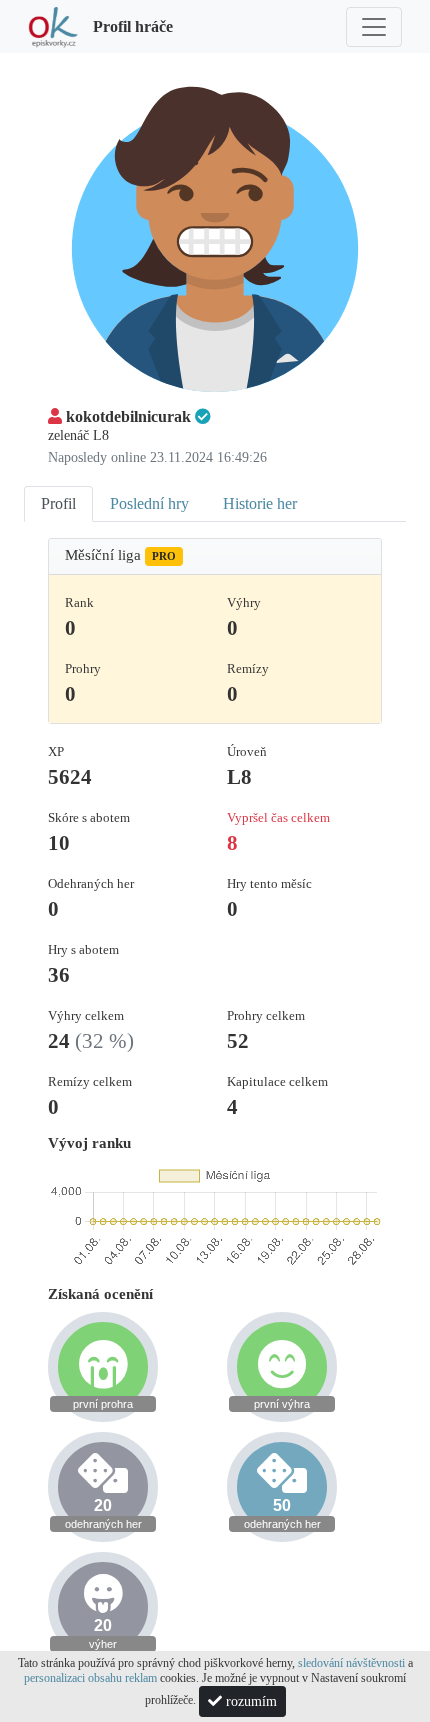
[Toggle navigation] (374, 27)
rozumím (249, 1701)
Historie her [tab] (260, 503)
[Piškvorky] (53, 26)
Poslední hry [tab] (149, 503)
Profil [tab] (58, 503)
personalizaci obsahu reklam (90, 1678)
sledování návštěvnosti (351, 1663)
